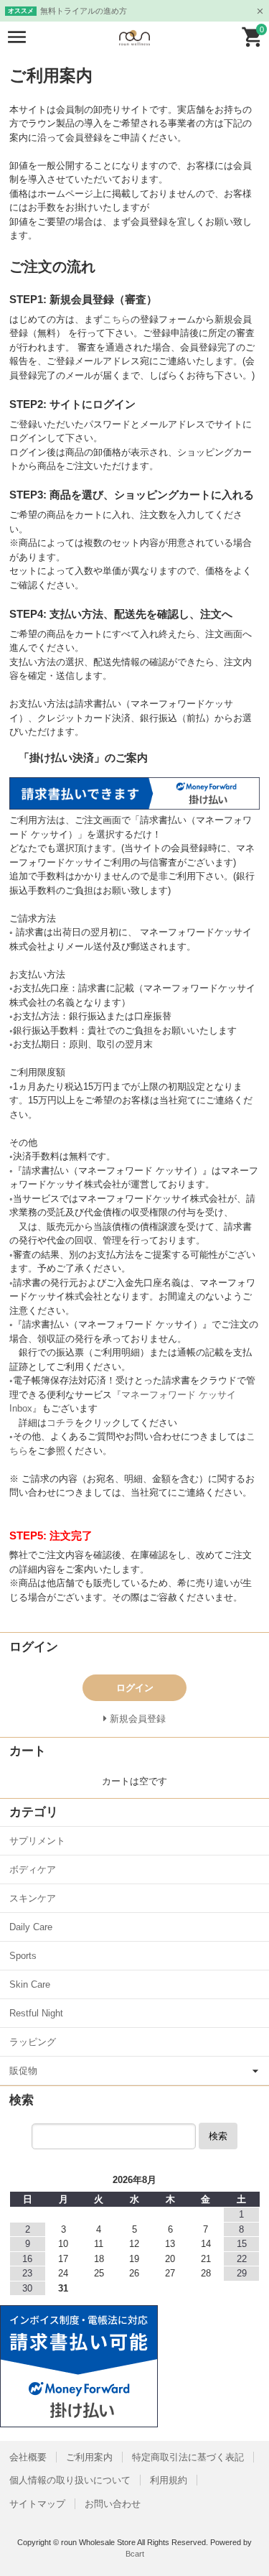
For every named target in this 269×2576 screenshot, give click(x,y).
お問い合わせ (113, 2504)
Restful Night (36, 2013)
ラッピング (33, 2042)
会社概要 (28, 2457)
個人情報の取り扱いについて (70, 2480)
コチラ (61, 1423)
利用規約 (169, 2480)
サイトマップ (37, 2504)
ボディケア (33, 1870)
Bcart (135, 2554)
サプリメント (37, 1841)
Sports (23, 1956)
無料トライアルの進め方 (84, 11)
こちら (117, 319)
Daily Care (31, 1927)
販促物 (23, 2071)
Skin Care (30, 1984)
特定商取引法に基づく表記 (188, 2457)
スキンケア (33, 1898)
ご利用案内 (89, 2457)
